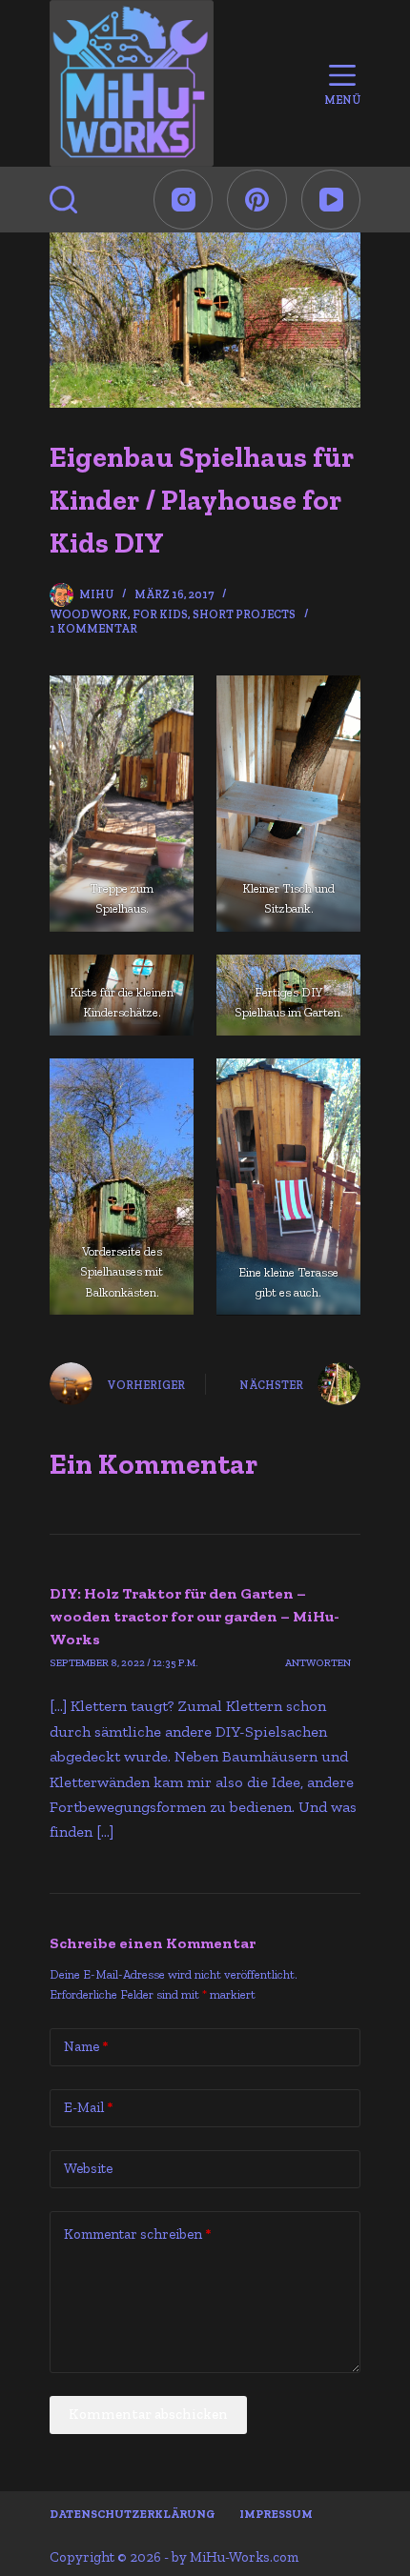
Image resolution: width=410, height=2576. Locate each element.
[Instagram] (184, 200)
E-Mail (89, 2107)
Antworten (318, 1663)
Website (88, 2168)
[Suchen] (63, 200)
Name (86, 2046)
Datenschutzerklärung (133, 2514)
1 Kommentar (93, 629)
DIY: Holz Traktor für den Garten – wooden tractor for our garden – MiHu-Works (195, 1616)
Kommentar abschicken (148, 2414)
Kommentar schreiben (138, 2234)
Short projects (244, 614)
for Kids (160, 614)
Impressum (276, 2514)
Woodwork (89, 614)
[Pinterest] (257, 200)
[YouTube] (331, 200)
